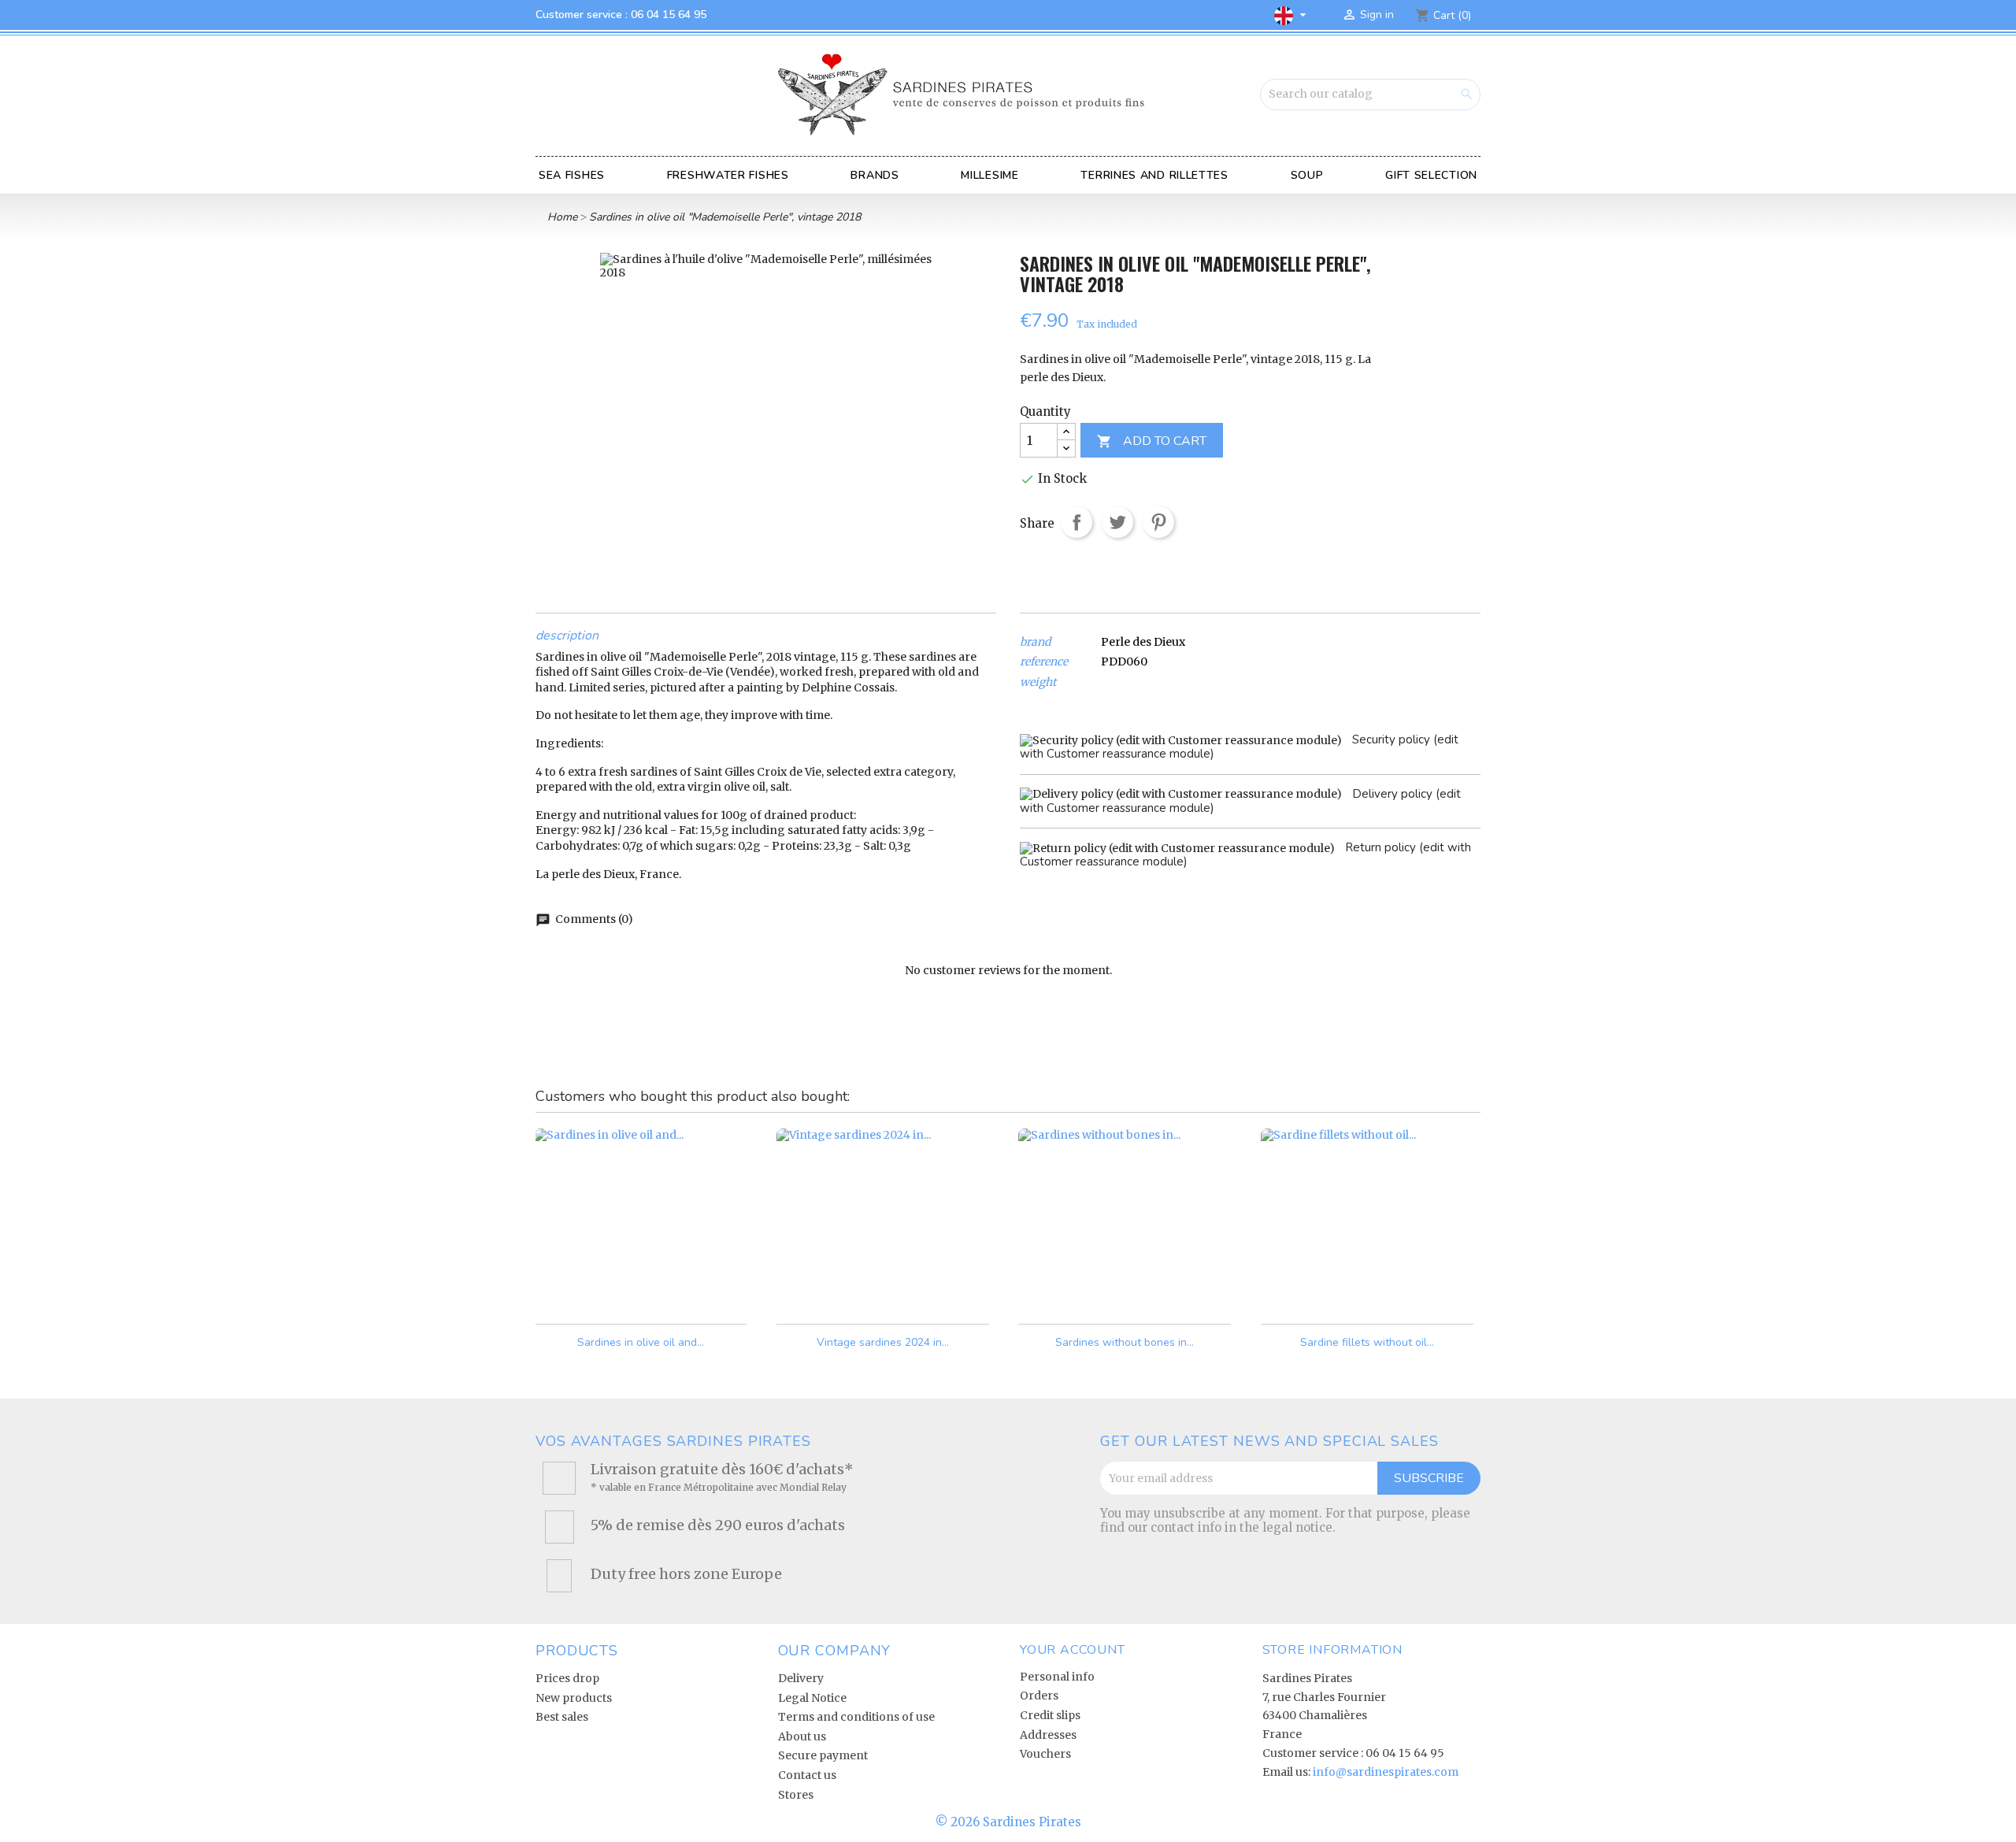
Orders (1039, 1696)
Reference (1044, 662)
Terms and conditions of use (856, 1717)
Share (1077, 522)
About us (802, 1736)
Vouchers (1045, 1754)
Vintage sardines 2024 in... (883, 1342)
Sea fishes (572, 175)
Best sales (562, 1717)
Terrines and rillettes (1154, 175)
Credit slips (1050, 1715)
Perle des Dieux (1143, 642)
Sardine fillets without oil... (1367, 1342)
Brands (875, 175)
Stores (796, 1795)
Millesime (989, 175)
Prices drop (567, 1678)
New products (574, 1698)
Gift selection (1431, 175)
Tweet (1117, 522)
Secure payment (823, 1755)
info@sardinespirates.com (1386, 1772)
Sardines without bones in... (1125, 1342)
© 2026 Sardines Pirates (1008, 1822)
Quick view (724, 1298)
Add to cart (1152, 441)
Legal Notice (812, 1698)
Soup (1307, 175)
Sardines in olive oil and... (641, 1342)
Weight (1038, 682)
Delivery (801, 1678)
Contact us (807, 1775)
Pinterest (1158, 522)
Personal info (1057, 1677)
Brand (1035, 642)
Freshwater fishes (728, 175)
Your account (1073, 1650)
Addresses (1048, 1735)
